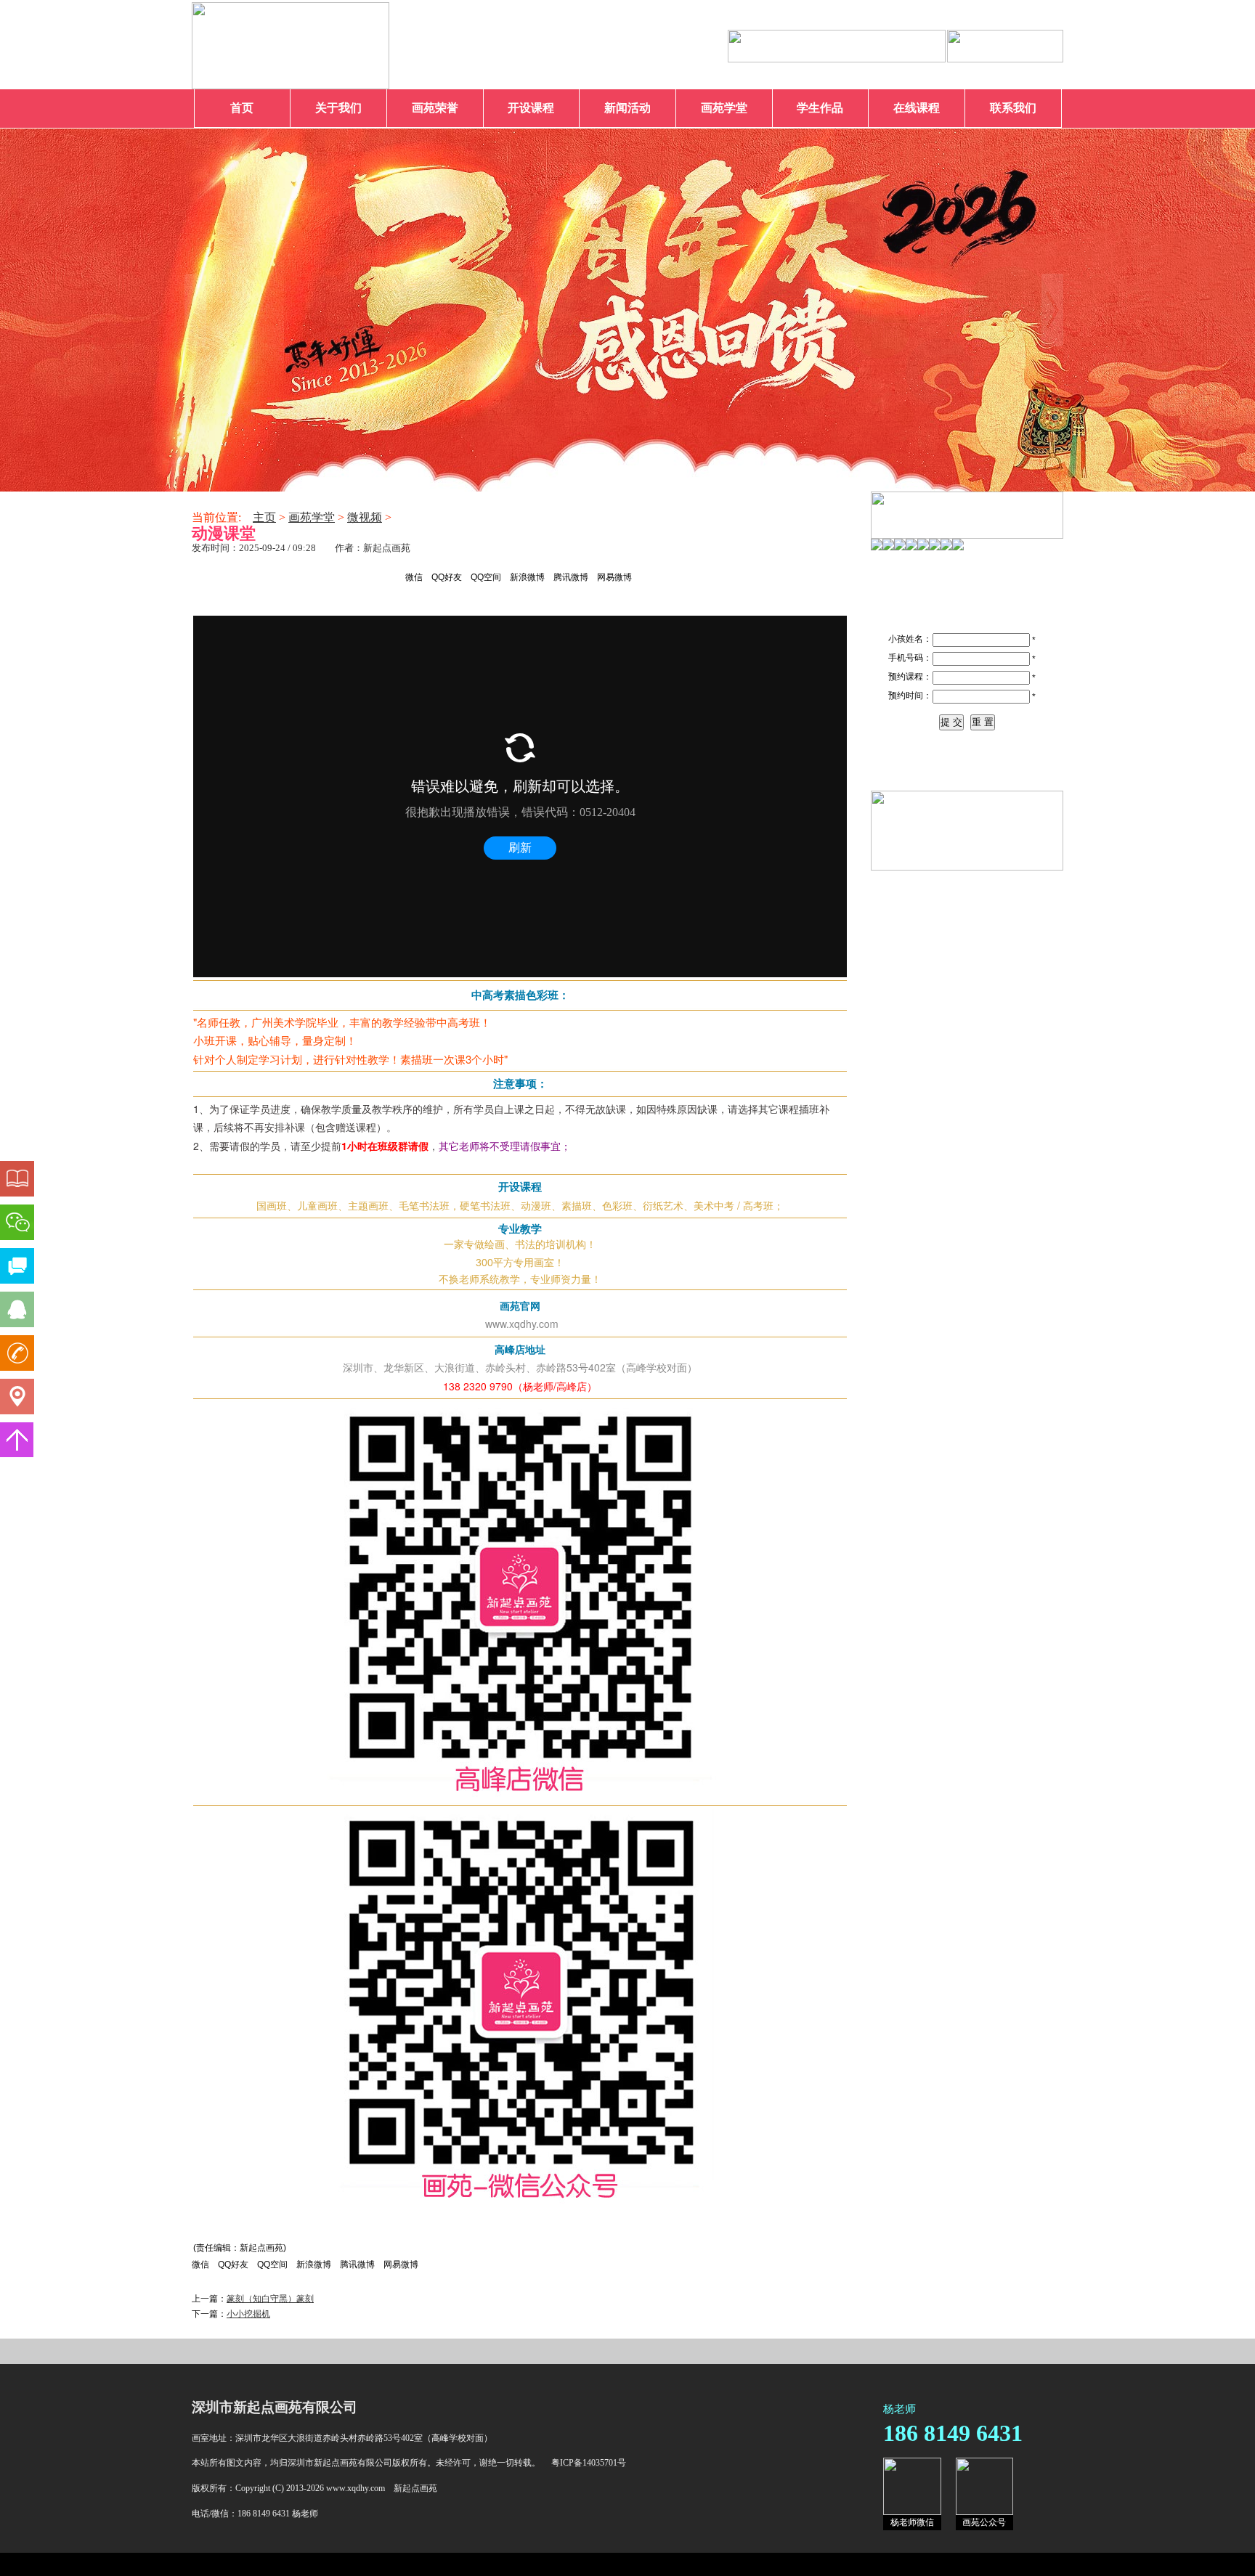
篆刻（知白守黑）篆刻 (270, 2299)
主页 (264, 517)
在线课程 (917, 108)
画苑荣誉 (435, 108)
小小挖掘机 (248, 2314)
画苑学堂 (724, 108)
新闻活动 (627, 108)
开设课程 (531, 108)
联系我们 (1013, 108)
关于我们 (338, 108)
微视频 (365, 517)
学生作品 (820, 108)
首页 (242, 108)
